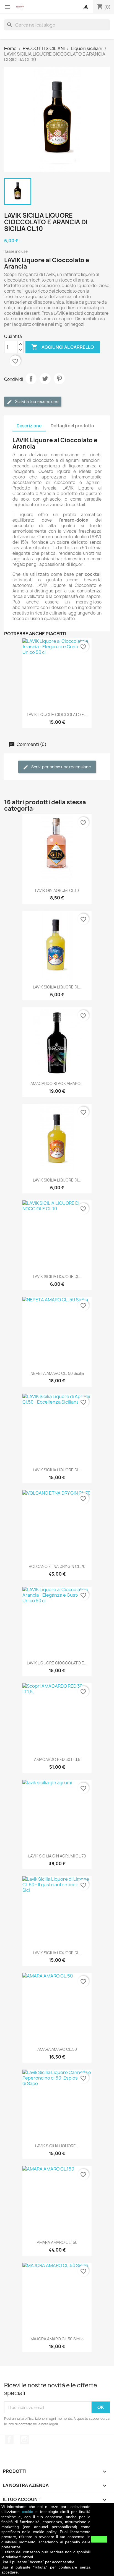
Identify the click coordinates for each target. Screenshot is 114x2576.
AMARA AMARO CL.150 (57, 2242)
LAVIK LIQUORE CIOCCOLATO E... (57, 715)
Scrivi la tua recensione (36, 401)
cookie (28, 2512)
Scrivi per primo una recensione (61, 767)
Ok (99, 2539)
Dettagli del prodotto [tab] (72, 426)
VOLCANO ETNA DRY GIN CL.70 (57, 1566)
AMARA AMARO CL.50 (57, 2049)
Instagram (24, 2439)
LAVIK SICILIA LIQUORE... (57, 2146)
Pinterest (59, 379)
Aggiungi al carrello (63, 347)
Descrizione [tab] (29, 426)
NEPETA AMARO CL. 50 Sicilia (57, 1373)
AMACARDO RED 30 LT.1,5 (57, 1759)
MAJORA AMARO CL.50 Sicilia (57, 2339)
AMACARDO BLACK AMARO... (57, 1083)
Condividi (31, 379)
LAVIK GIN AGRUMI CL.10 (57, 890)
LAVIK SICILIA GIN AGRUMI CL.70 (57, 1856)
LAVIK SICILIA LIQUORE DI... (57, 987)
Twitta (45, 379)
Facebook (9, 2439)
